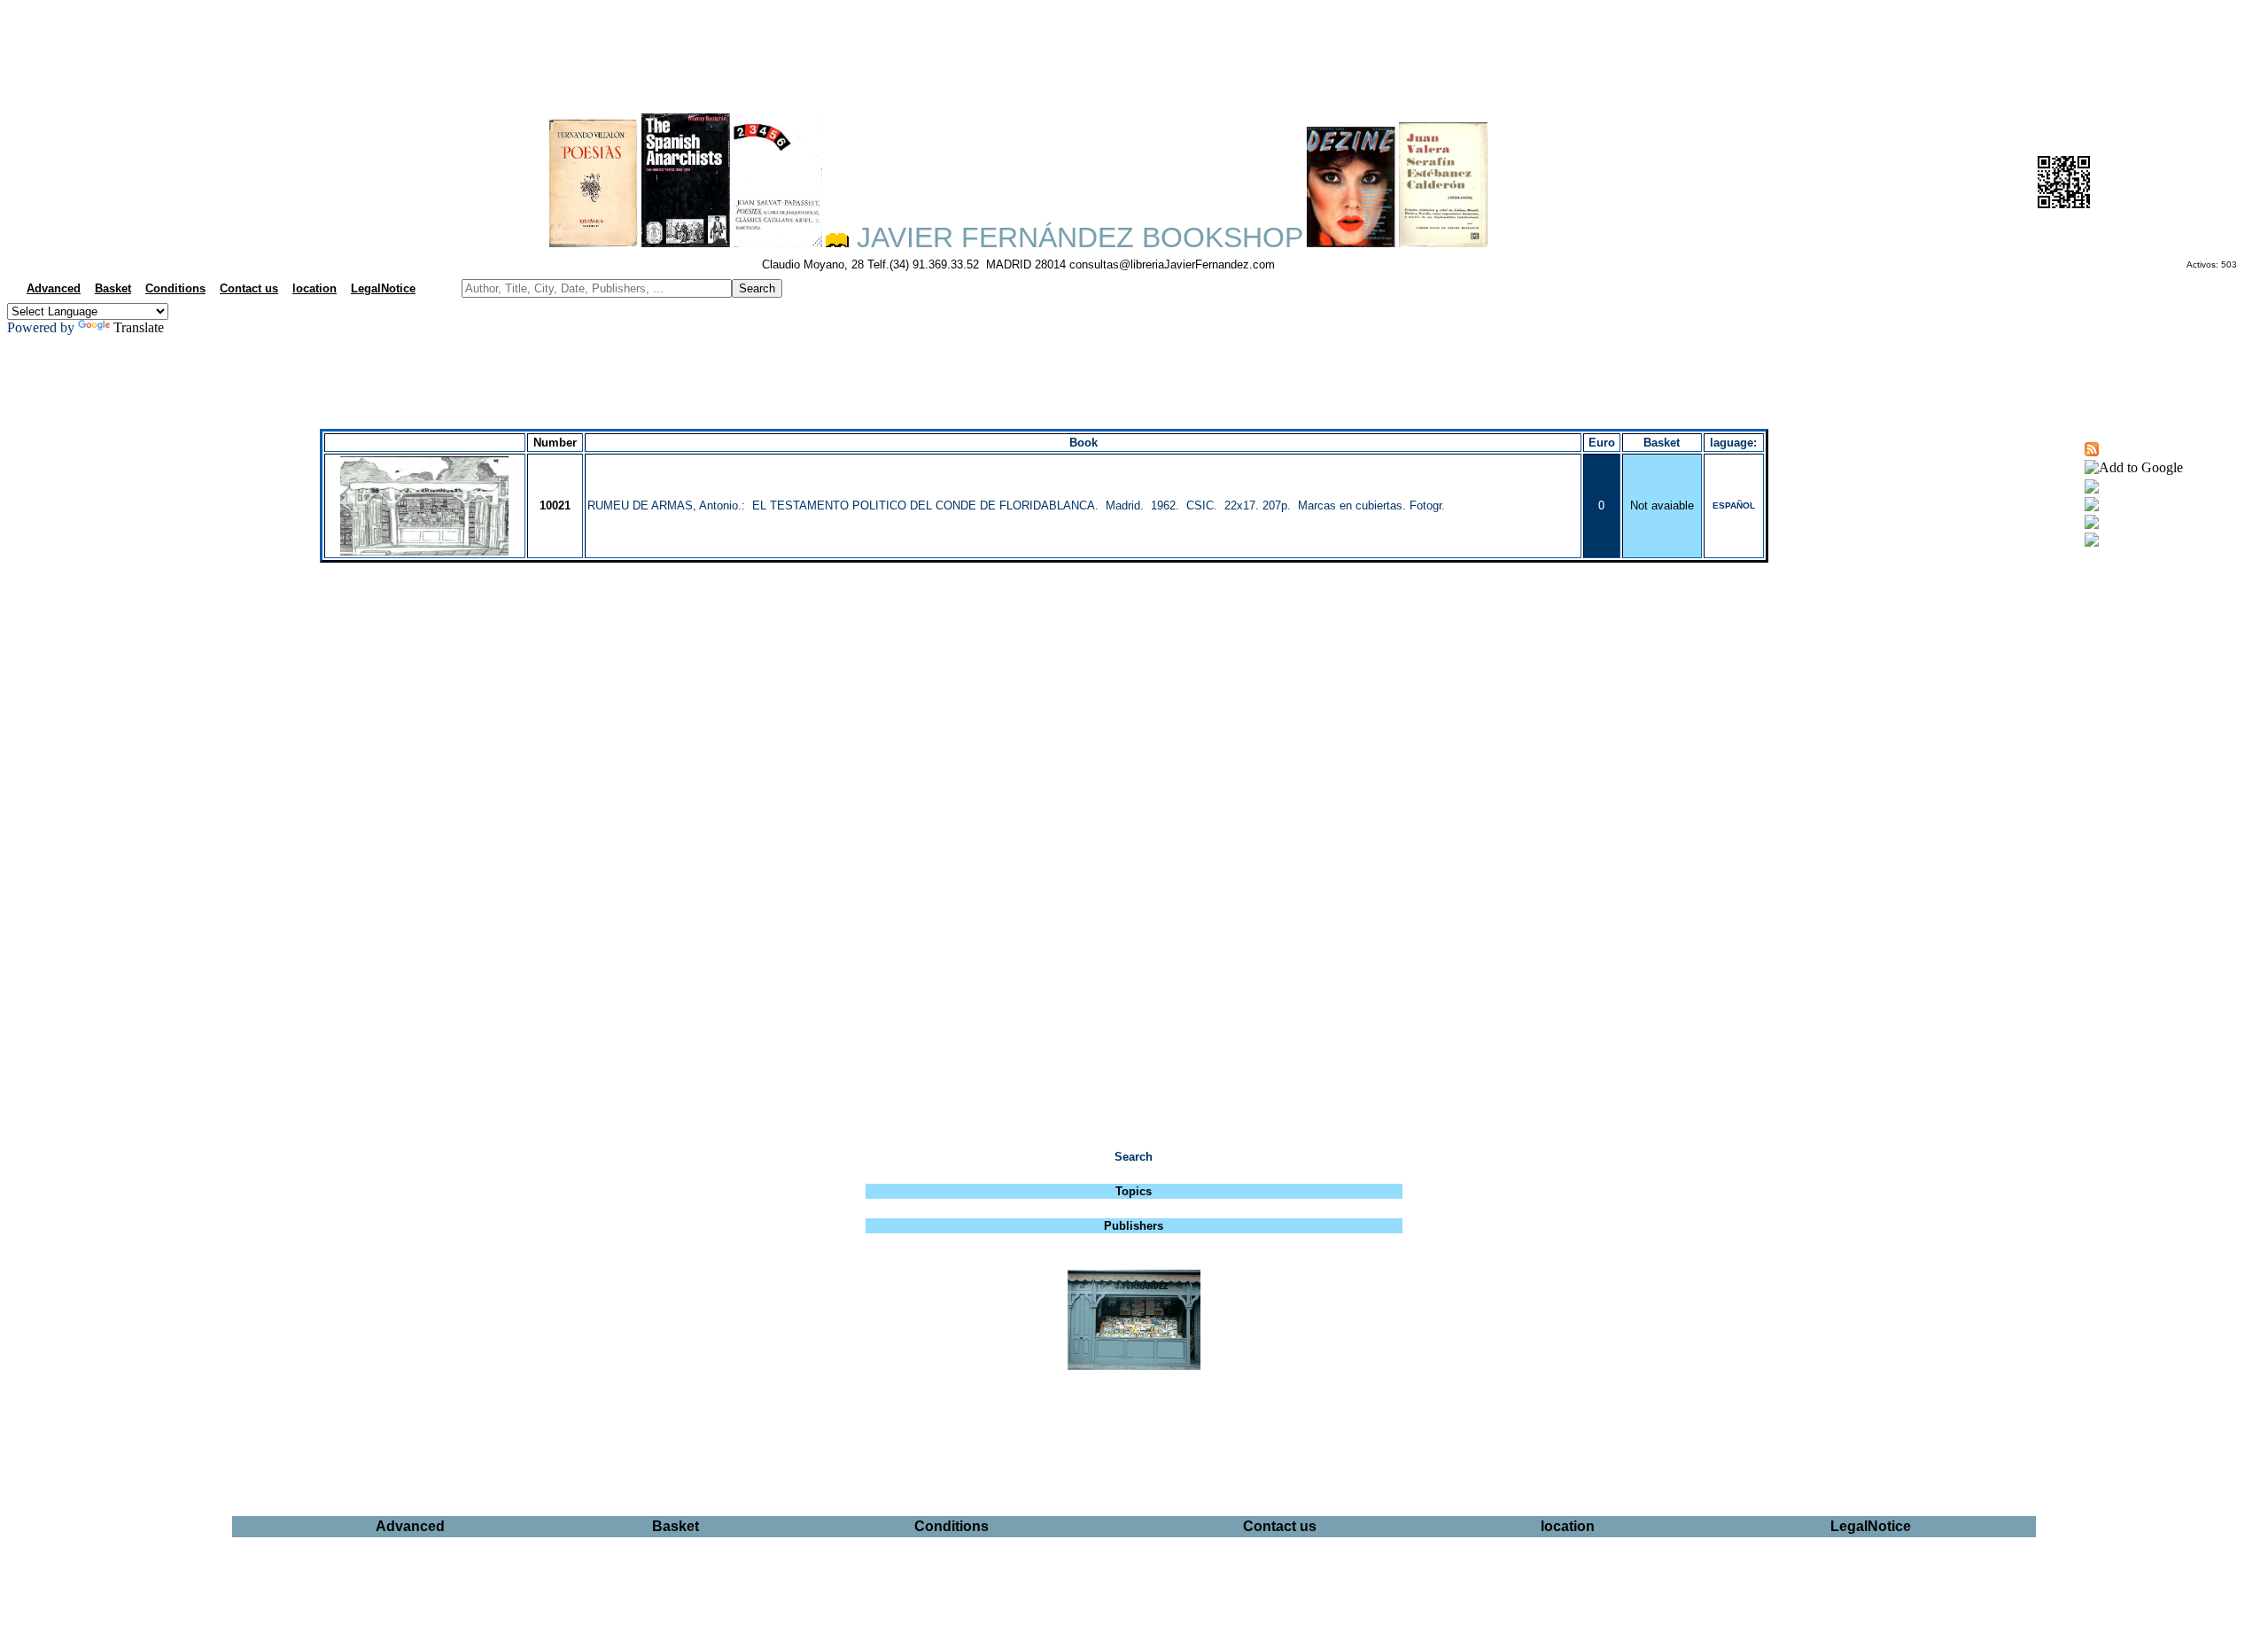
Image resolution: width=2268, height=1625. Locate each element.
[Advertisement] (1134, 50)
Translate (139, 327)
